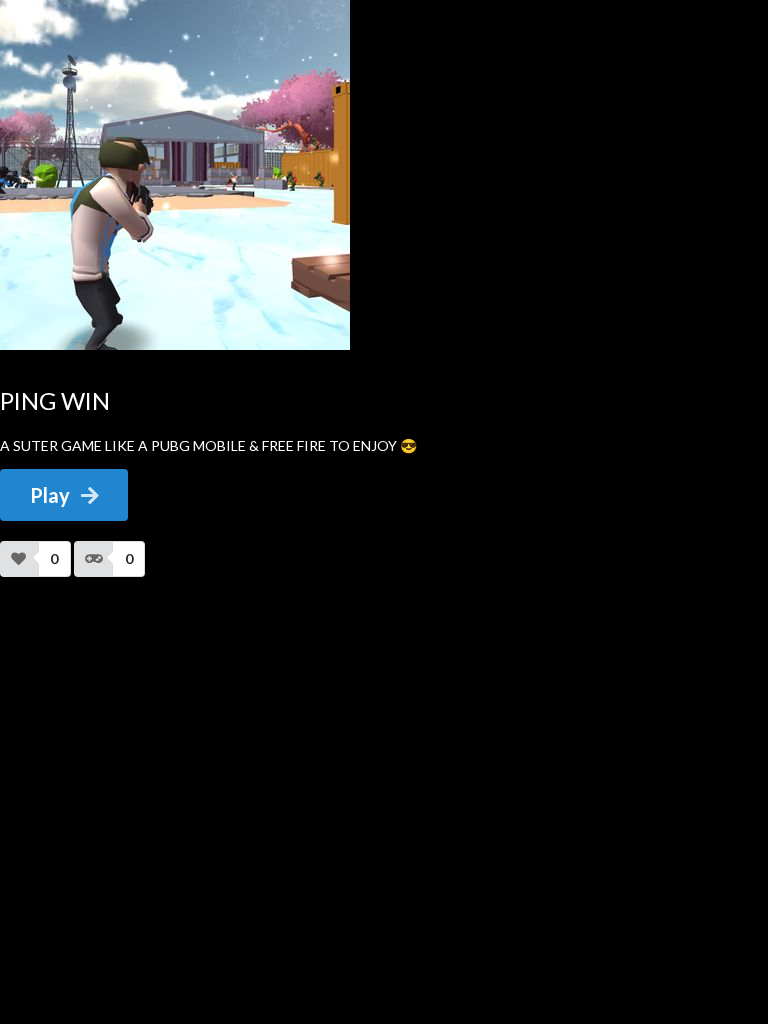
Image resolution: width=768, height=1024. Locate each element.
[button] (35, 559)
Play (50, 495)
